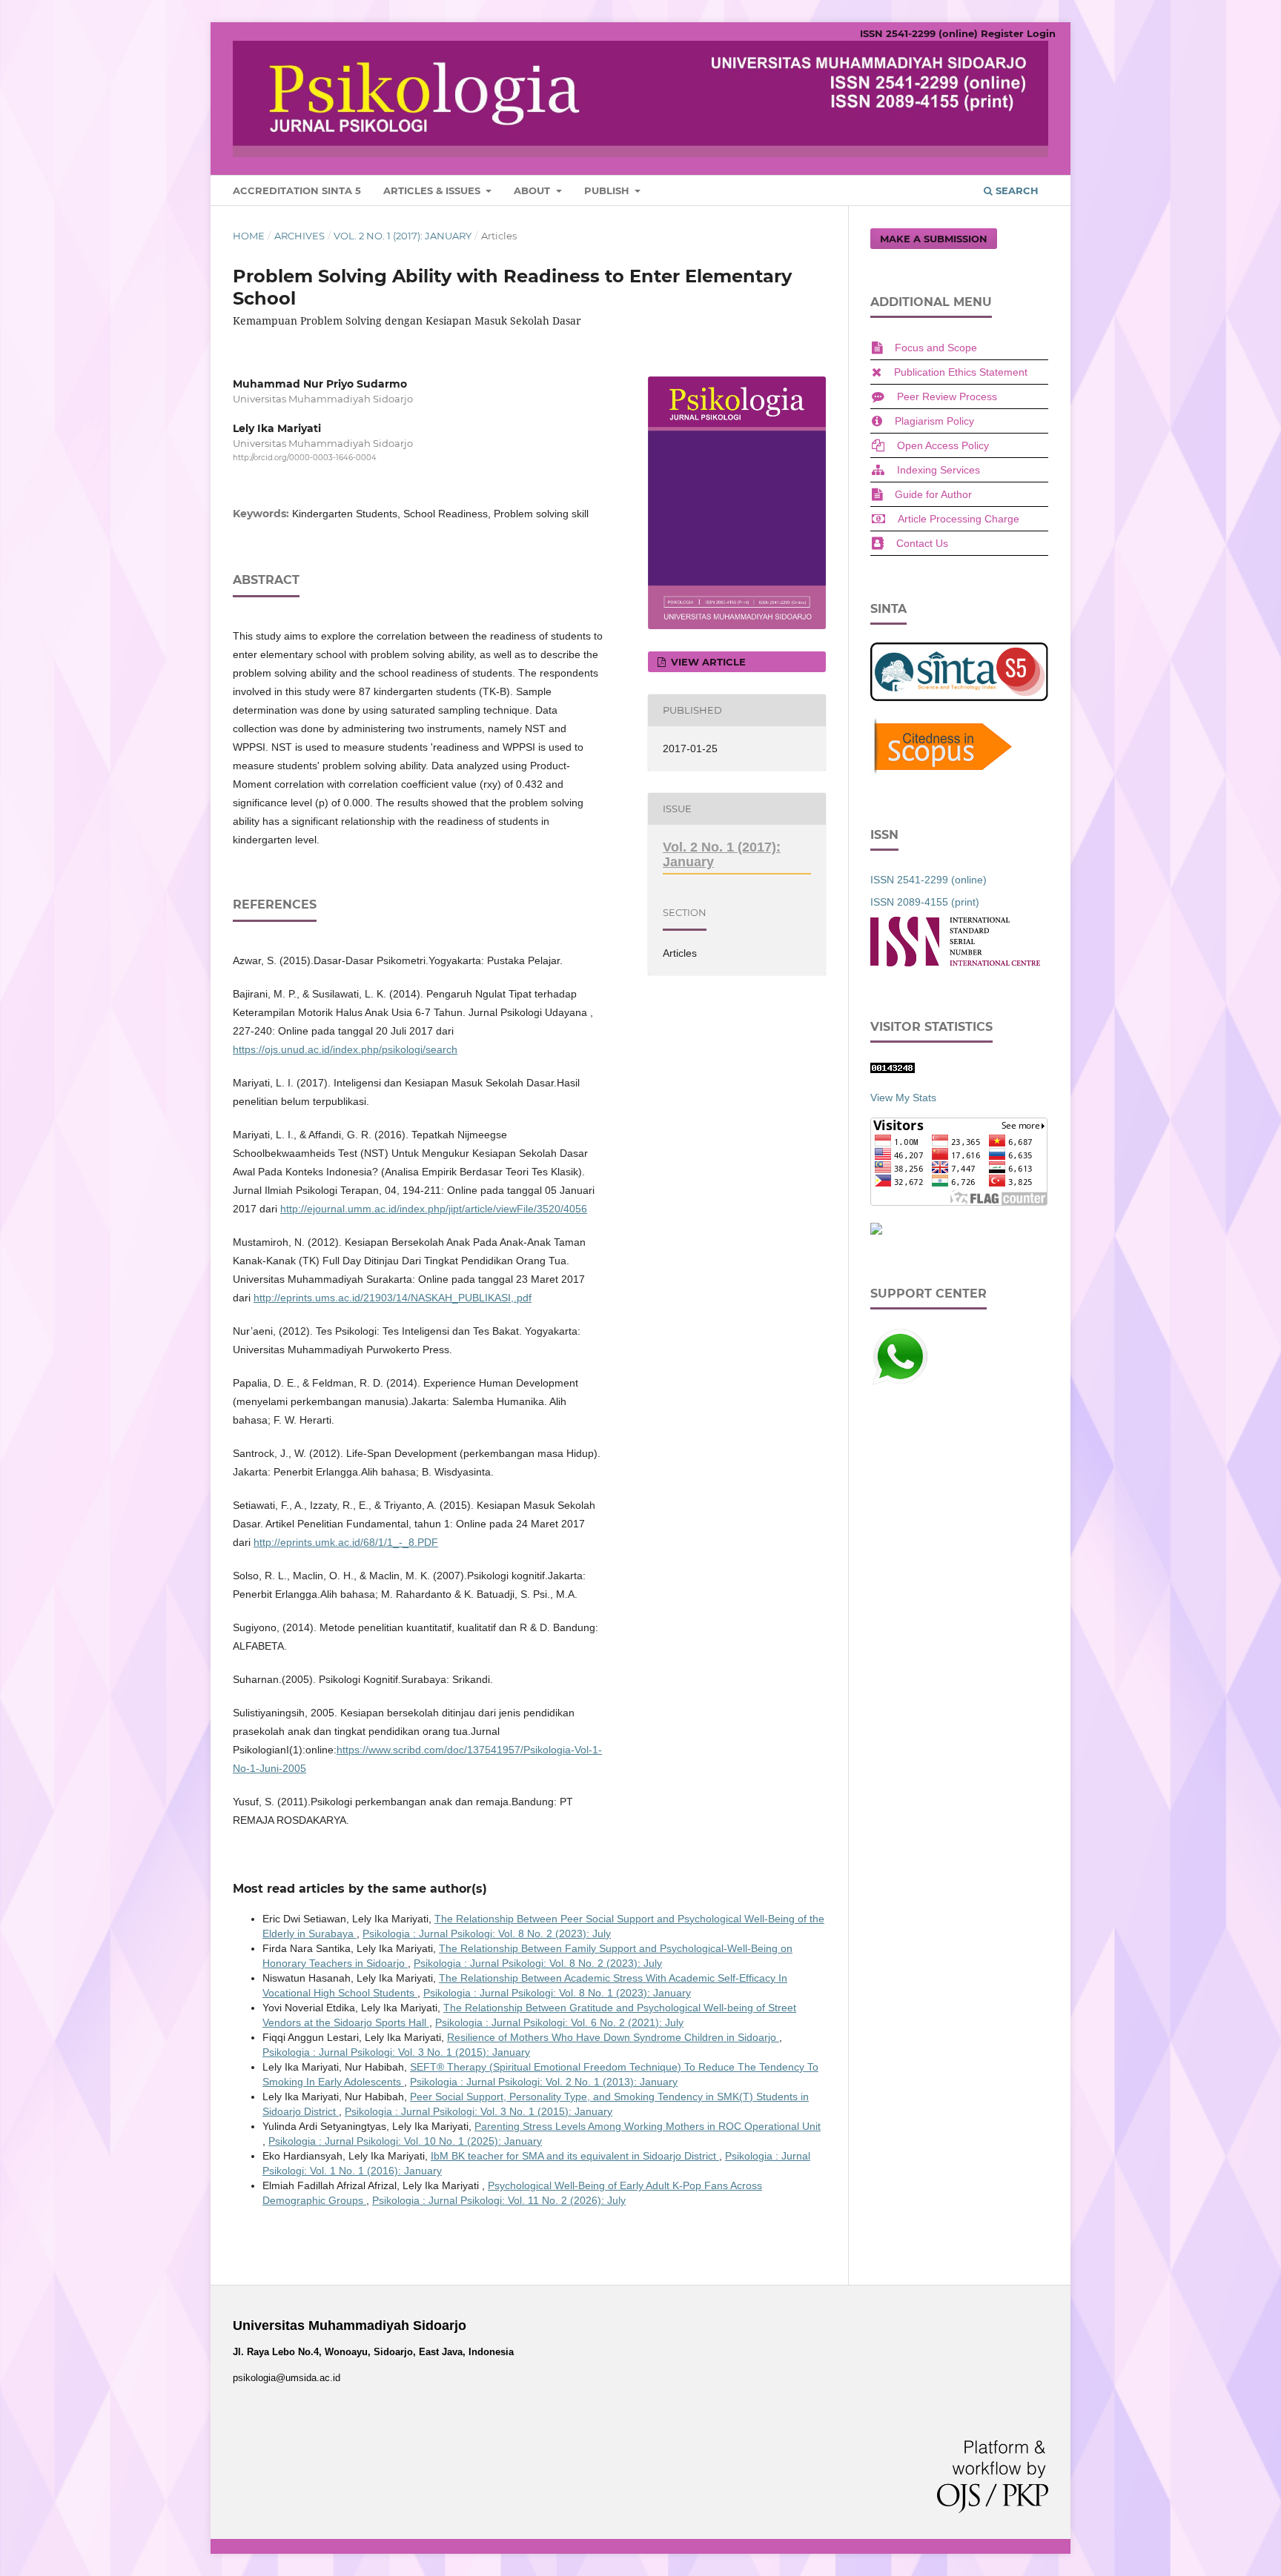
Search (1016, 190)
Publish (608, 190)
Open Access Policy (943, 445)
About (533, 190)
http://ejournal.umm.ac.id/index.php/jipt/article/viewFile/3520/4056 (434, 1209)
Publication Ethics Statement (961, 372)
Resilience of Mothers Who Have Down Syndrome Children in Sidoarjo (613, 2037)
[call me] (900, 1383)
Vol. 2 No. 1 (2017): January (403, 236)
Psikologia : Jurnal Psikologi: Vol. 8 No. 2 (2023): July (487, 1933)
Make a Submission (934, 239)
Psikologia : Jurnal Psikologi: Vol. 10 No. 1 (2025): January (405, 2141)
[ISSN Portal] (955, 963)
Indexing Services (939, 470)
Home (249, 236)
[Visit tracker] (876, 1231)
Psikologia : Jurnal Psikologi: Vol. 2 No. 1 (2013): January (544, 2082)
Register (1002, 33)
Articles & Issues (433, 190)
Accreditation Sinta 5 (297, 190)
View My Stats (903, 1098)
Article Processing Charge (959, 519)
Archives (299, 236)
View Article (707, 662)
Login (1041, 33)
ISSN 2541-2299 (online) (919, 33)
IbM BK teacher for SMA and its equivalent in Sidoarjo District (575, 2156)
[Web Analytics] (893, 1069)
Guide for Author (933, 494)
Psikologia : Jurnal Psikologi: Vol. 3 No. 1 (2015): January (396, 2052)
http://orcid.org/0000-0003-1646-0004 (305, 458)
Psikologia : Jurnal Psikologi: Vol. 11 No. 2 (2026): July (499, 2200)
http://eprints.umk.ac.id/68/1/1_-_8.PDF (346, 1542)
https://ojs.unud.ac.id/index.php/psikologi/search (345, 1049)
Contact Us (922, 543)
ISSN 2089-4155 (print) (925, 902)
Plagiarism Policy (934, 421)
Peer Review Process (947, 396)
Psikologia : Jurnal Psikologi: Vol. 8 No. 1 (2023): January (557, 1993)
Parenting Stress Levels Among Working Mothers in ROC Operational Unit (648, 2126)
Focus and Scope (936, 348)
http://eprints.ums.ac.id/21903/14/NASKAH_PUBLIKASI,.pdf (393, 1298)
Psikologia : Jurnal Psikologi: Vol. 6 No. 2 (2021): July (559, 2022)
